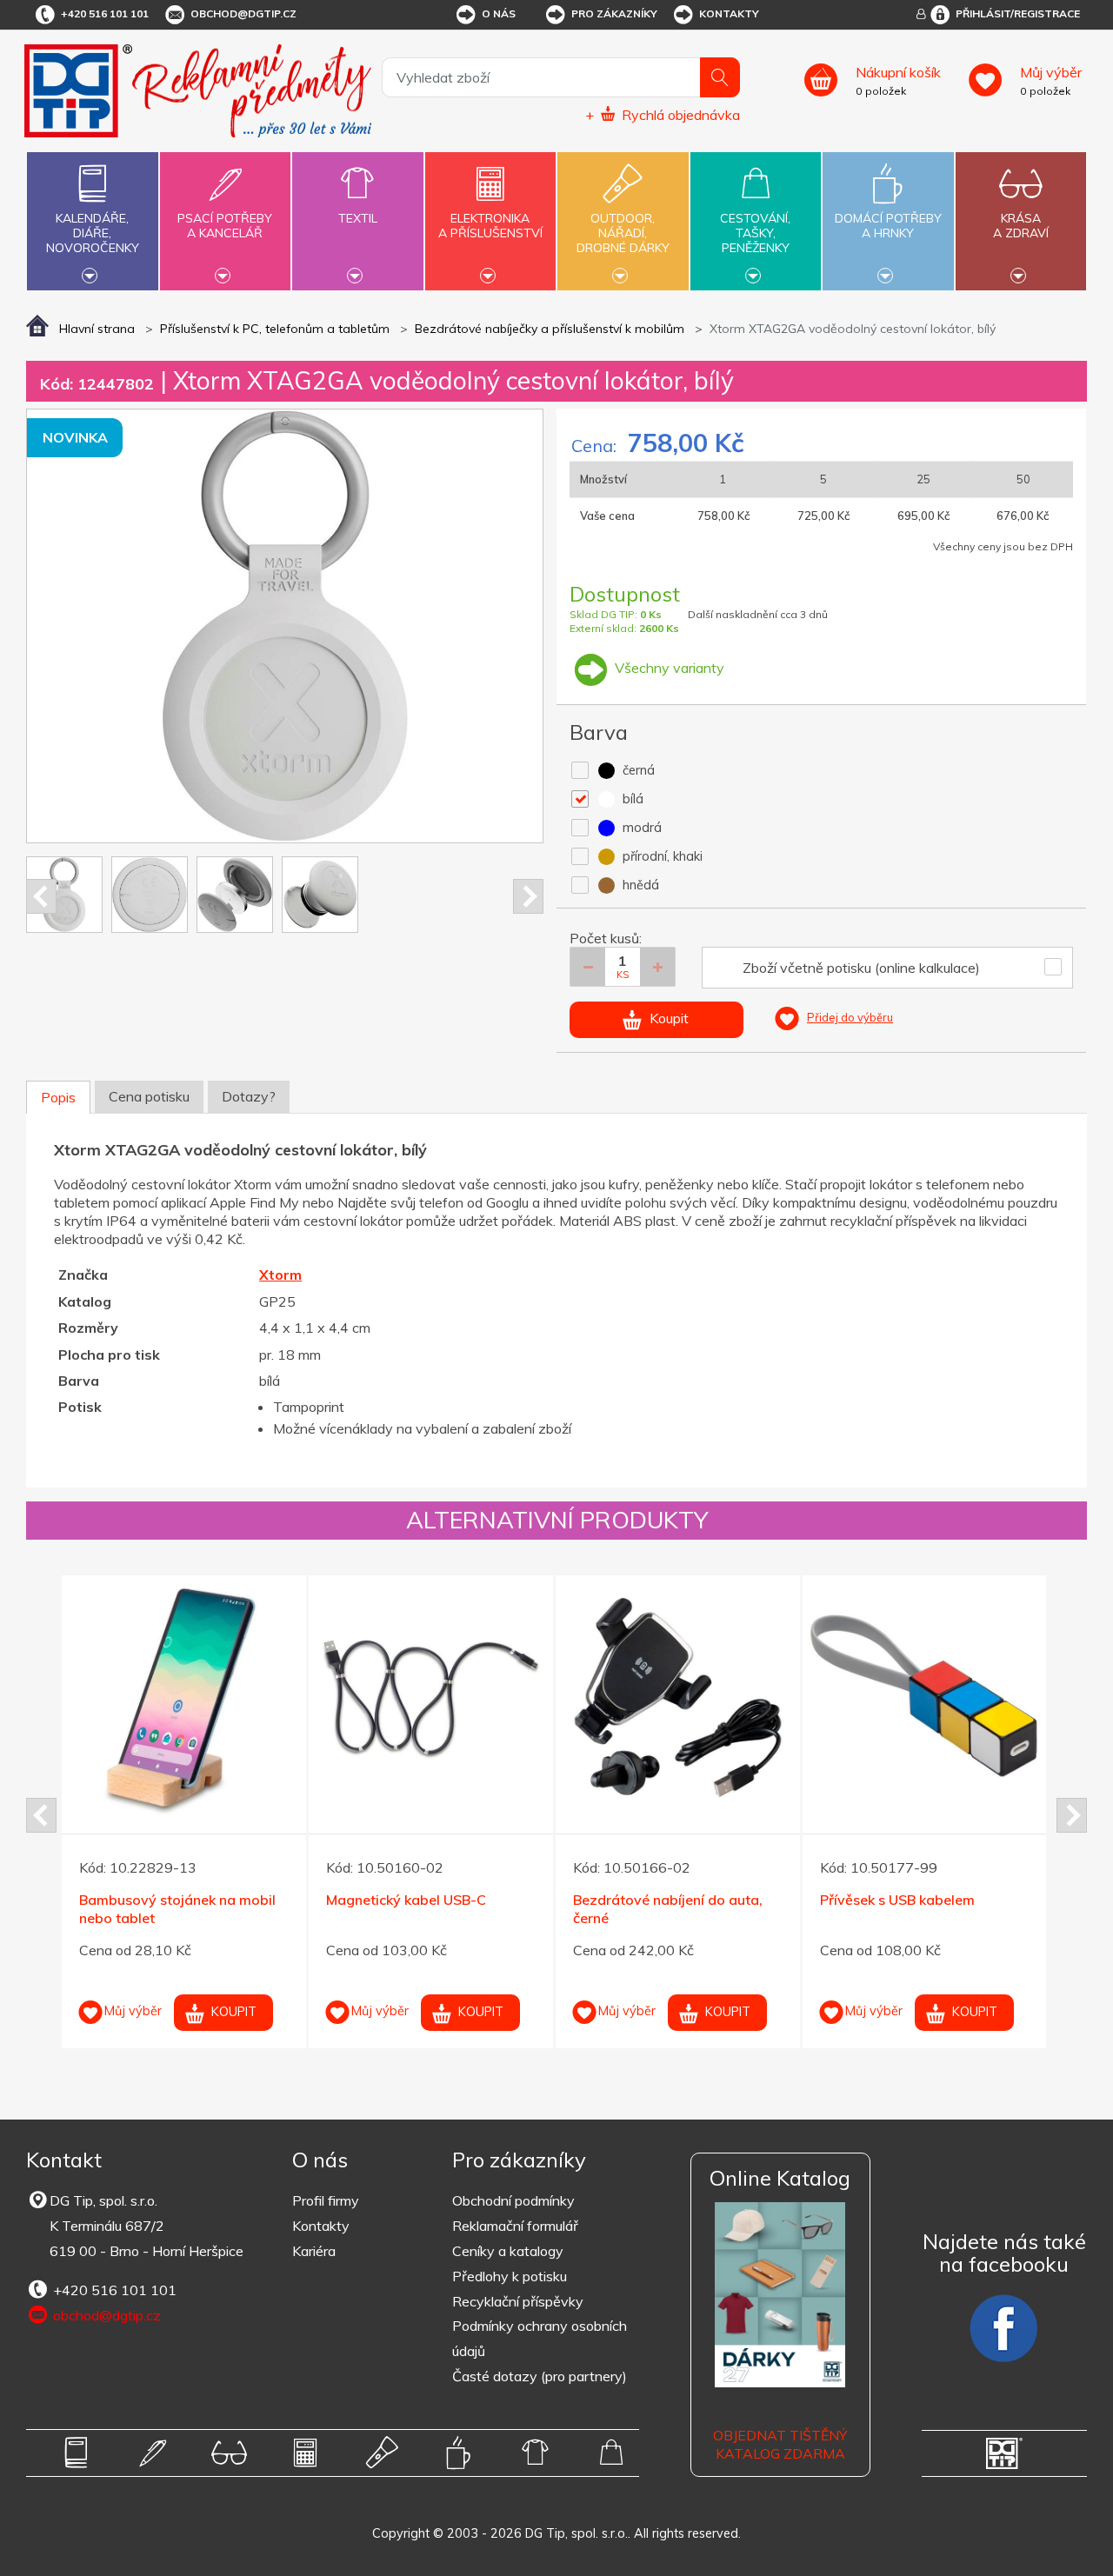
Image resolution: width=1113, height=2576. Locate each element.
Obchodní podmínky (513, 2200)
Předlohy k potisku (510, 2276)
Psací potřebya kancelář (225, 226)
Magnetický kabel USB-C (406, 1900)
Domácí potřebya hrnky (888, 226)
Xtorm (280, 1275)
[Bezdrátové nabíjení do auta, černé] (678, 1697)
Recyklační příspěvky (518, 2301)
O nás (499, 13)
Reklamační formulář (515, 2226)
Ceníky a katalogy (508, 2251)
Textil (358, 218)
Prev (41, 896)
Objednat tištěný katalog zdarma (780, 2444)
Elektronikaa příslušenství (490, 226)
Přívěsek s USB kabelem (897, 1900)
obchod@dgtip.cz (243, 13)
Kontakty (729, 13)
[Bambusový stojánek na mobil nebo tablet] (184, 1697)
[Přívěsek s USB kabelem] (925, 1697)
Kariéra (314, 2251)
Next (528, 896)
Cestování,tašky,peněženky (755, 233)
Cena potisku (149, 1096)
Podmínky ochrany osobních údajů (540, 2338)
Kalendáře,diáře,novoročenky (93, 233)
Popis (58, 1097)
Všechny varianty (668, 668)
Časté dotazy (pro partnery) (540, 2376)
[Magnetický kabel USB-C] (431, 1697)
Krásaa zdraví (1021, 226)
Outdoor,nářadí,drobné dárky (623, 233)
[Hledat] (720, 77)
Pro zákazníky (614, 13)
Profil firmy (326, 2200)
